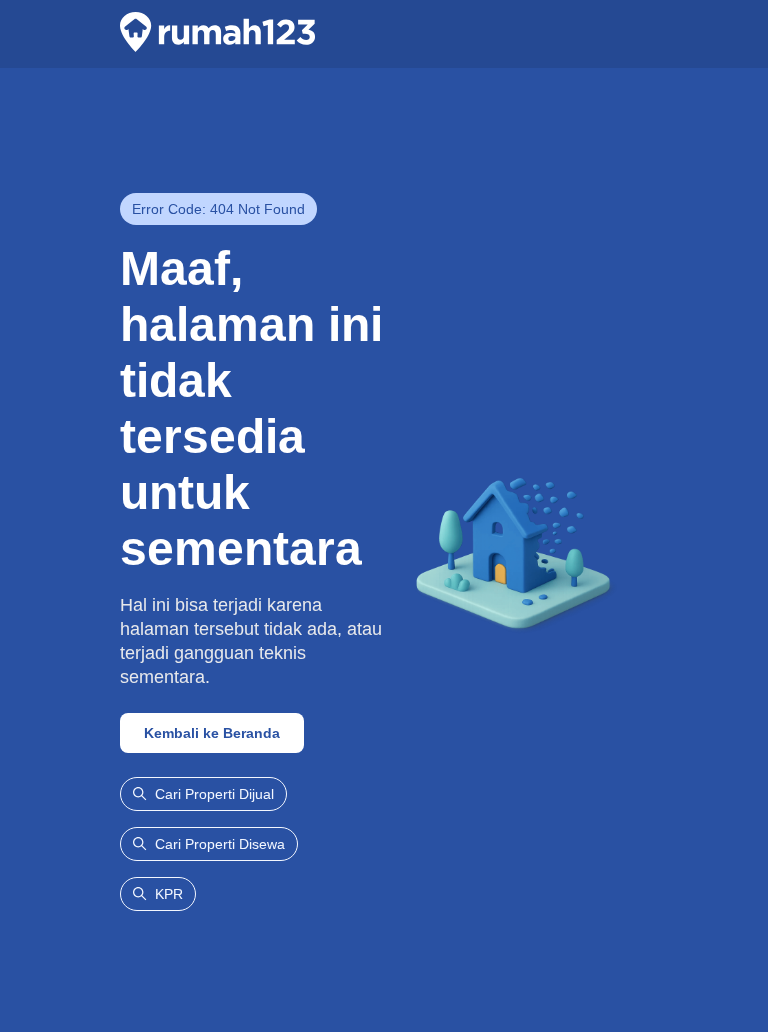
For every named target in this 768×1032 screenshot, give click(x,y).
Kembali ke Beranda (212, 733)
